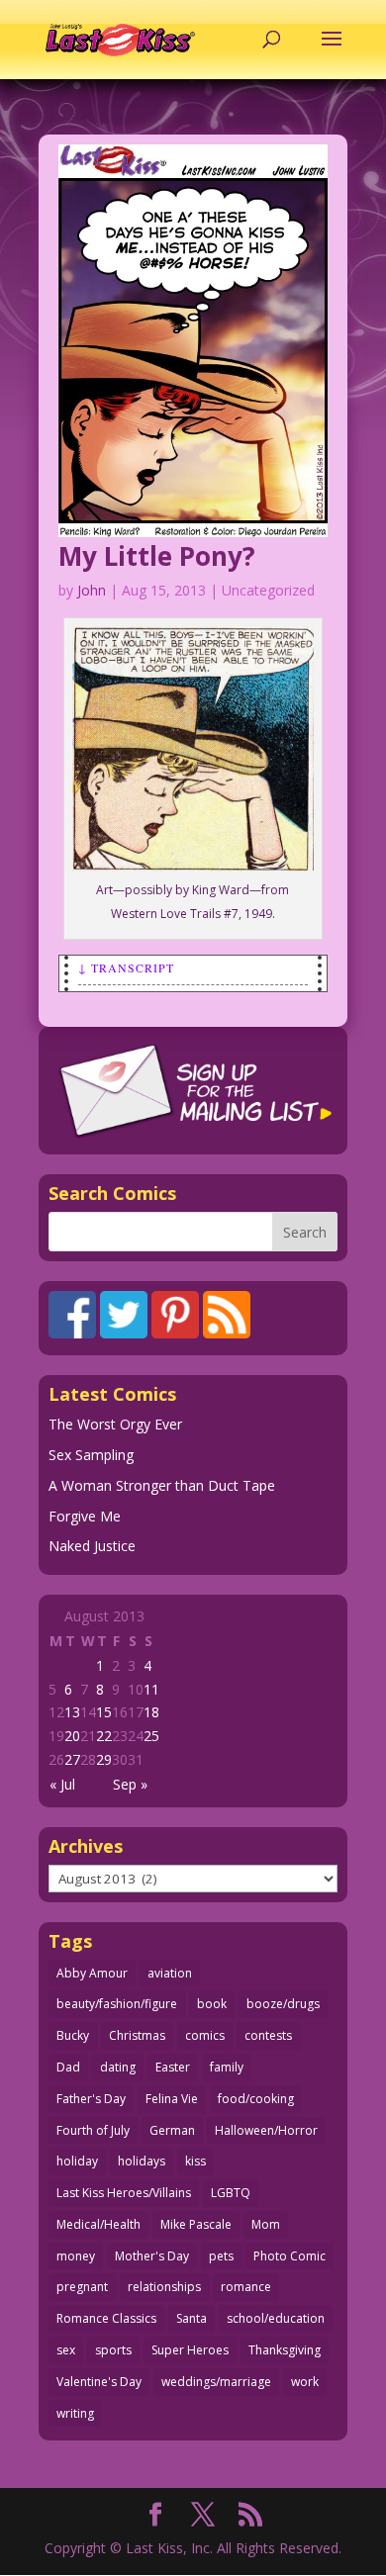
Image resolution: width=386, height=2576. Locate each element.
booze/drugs (283, 2004)
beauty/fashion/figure (117, 2004)
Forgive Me (85, 1516)
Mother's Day (152, 2256)
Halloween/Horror (266, 2130)
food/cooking (256, 2099)
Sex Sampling (91, 1455)
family (227, 2067)
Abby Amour (92, 1973)
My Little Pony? (157, 556)
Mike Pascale (196, 2224)
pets (221, 2256)
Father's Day (91, 2099)
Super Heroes (190, 2350)
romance (246, 2287)
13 (72, 1712)
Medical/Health (98, 2224)
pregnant (82, 2287)
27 (72, 1759)
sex (66, 2350)
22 (104, 1736)
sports (113, 2350)
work (305, 2382)
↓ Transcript (126, 967)
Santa (192, 2318)
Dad (68, 2067)
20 (72, 1736)
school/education (276, 2318)
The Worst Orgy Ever (115, 1424)
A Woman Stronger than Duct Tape (162, 1485)
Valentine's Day (99, 2382)
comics (205, 2035)
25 (151, 1736)
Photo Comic (289, 2256)
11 (151, 1689)
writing (75, 2413)
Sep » (130, 1784)
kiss (195, 2161)
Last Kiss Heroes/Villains (124, 2193)
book (212, 2004)
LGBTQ (231, 2193)
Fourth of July (93, 2130)
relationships (164, 2287)
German (172, 2130)
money (76, 2256)
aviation (170, 1973)
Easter (173, 2067)
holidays (142, 2161)
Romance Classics (106, 2318)
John (92, 590)
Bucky (73, 2035)
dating (118, 2067)
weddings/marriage (216, 2382)
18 (151, 1712)
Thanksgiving (285, 2350)
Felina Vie (172, 2099)
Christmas (137, 2035)
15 (104, 1712)
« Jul (62, 1784)
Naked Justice (92, 1546)
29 (104, 1759)
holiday (77, 2161)
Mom (266, 2224)
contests (268, 2035)
